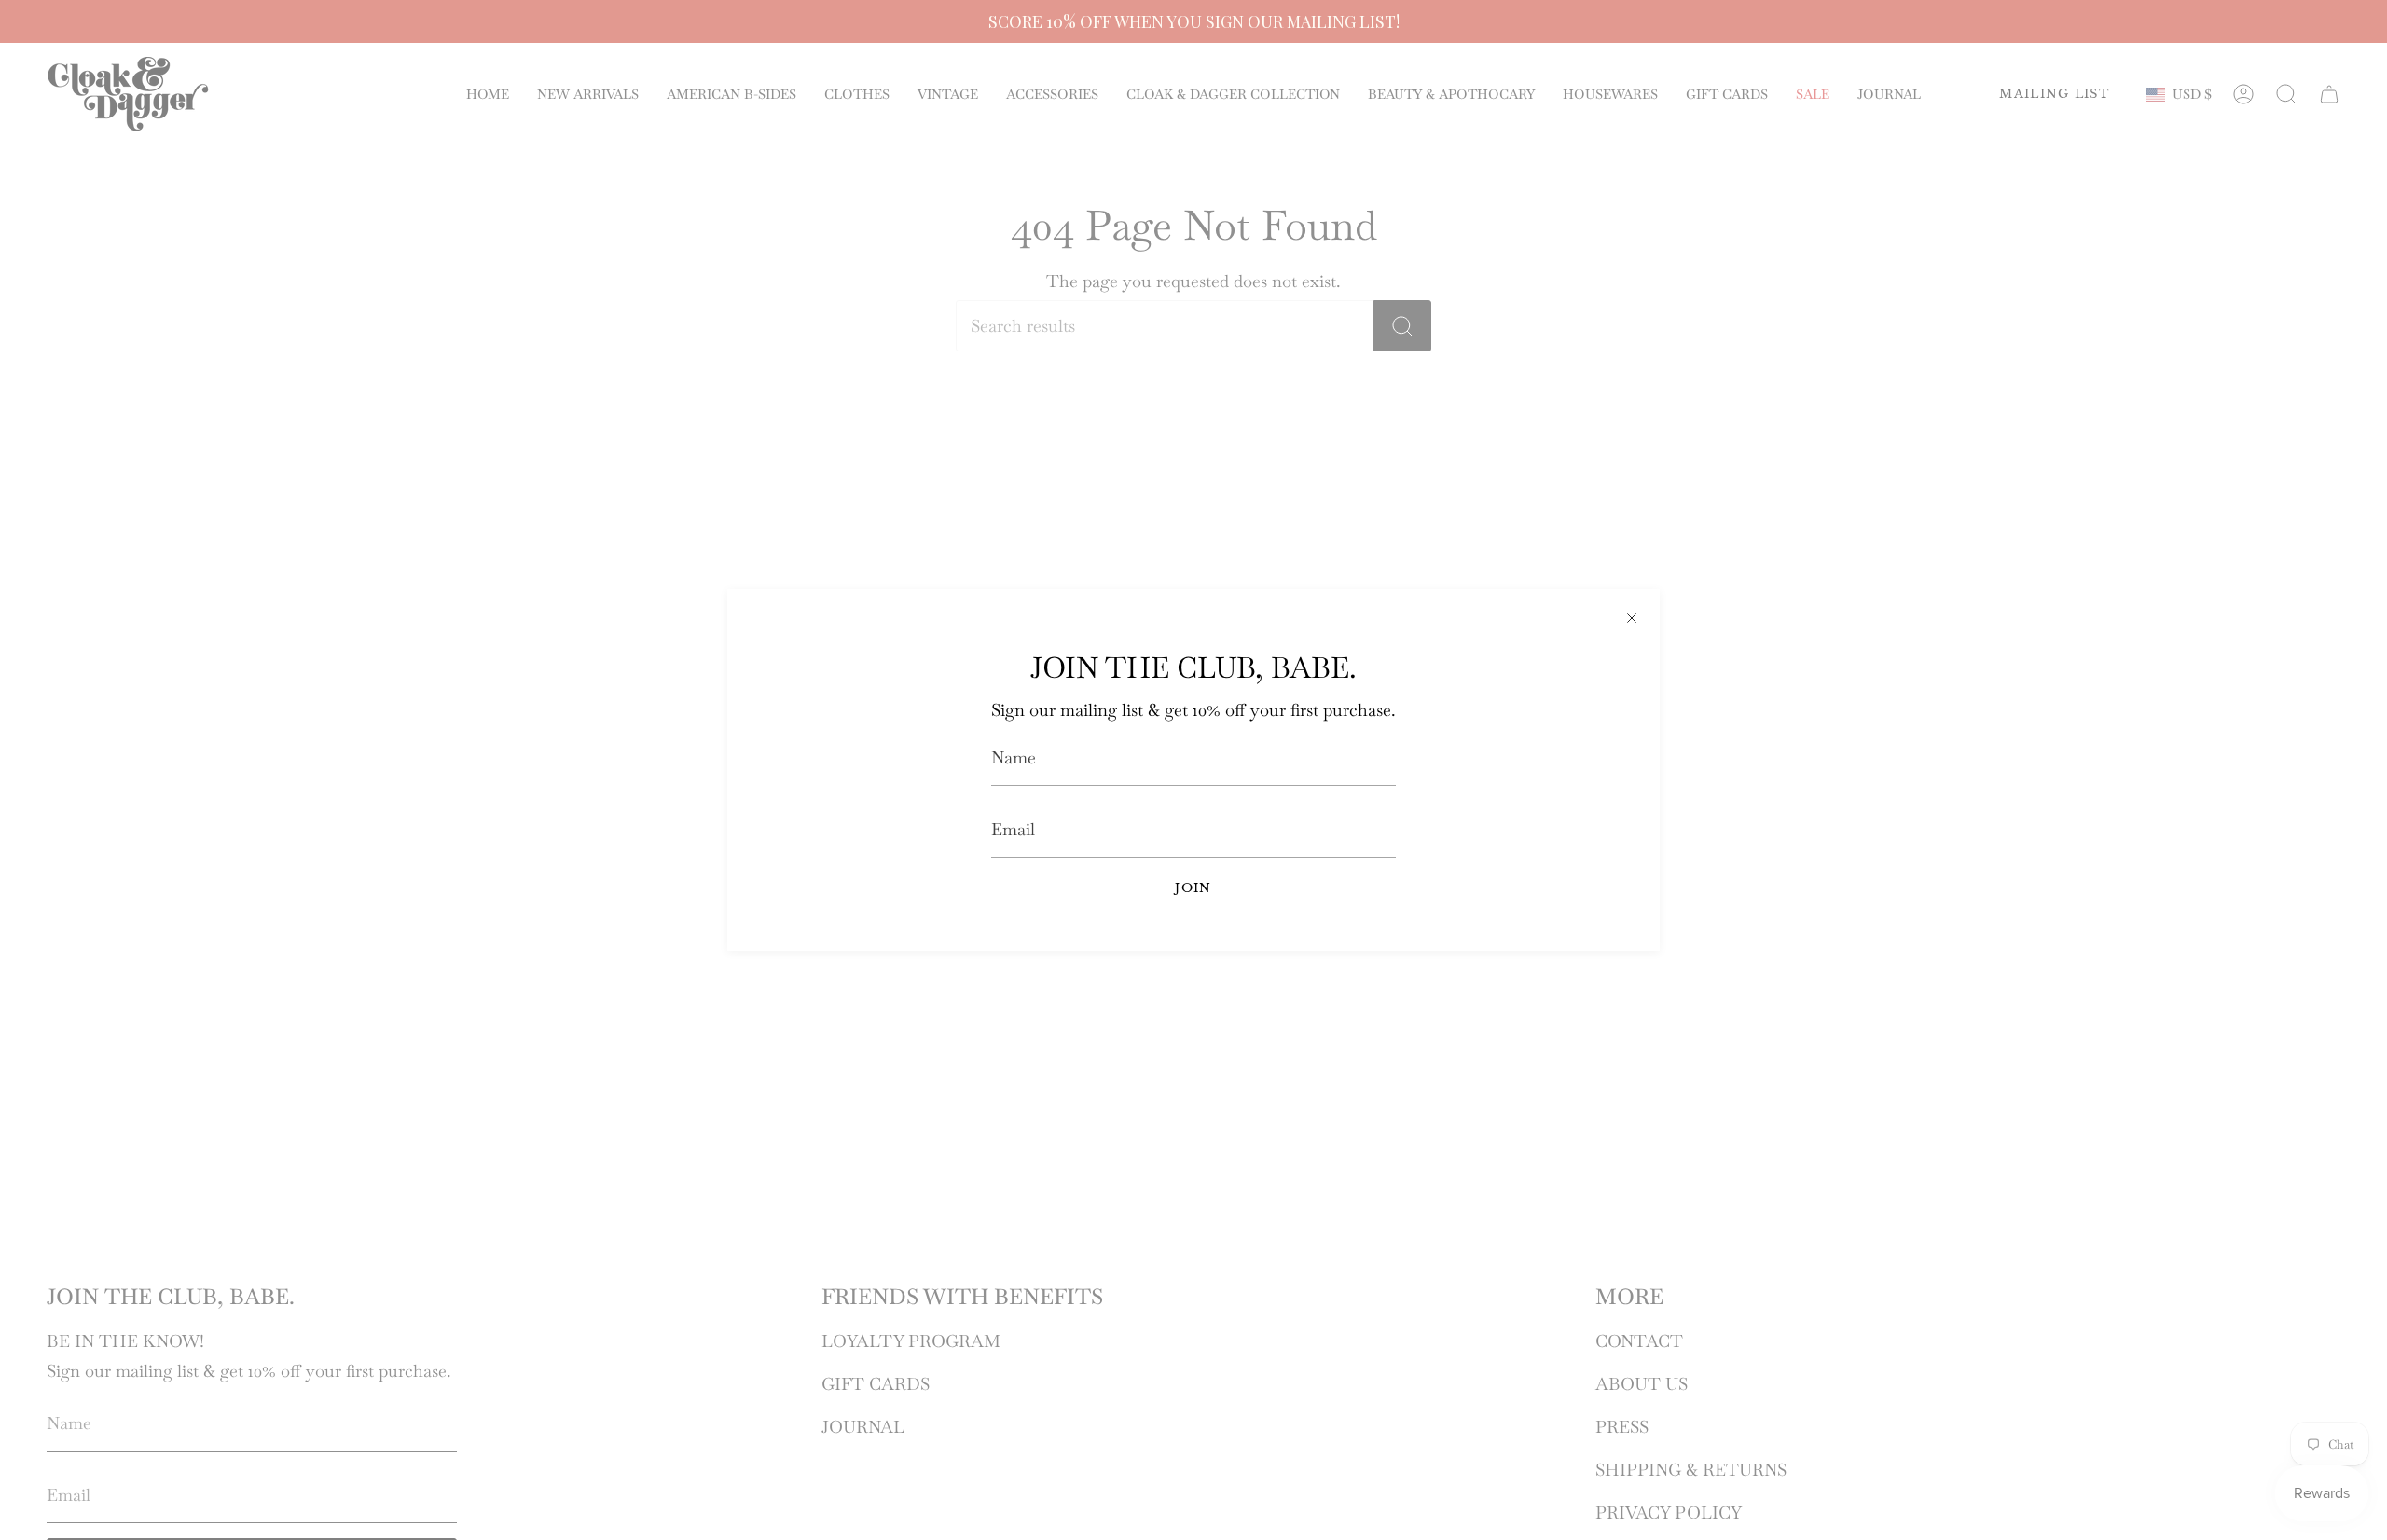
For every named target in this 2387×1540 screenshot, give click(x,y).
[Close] (1632, 617)
